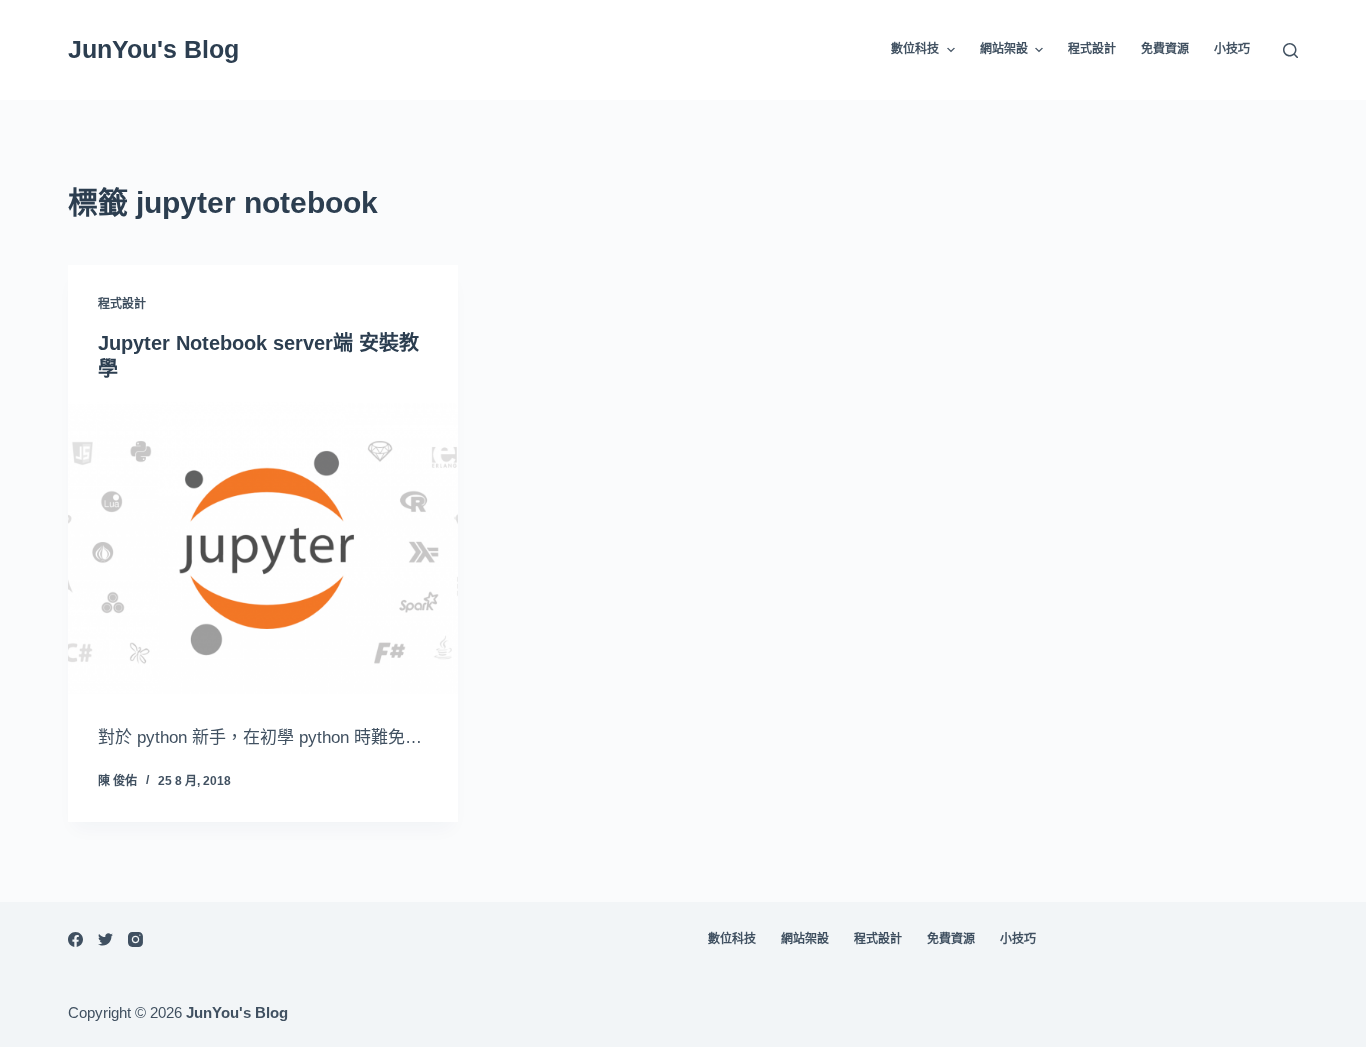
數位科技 (915, 49)
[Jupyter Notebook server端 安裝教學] (263, 548)
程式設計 (1092, 49)
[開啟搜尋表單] (1290, 50)
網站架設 (1004, 49)
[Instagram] (135, 939)
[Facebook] (75, 939)
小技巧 (1232, 49)
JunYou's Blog (153, 49)
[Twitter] (105, 939)
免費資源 (1165, 49)
